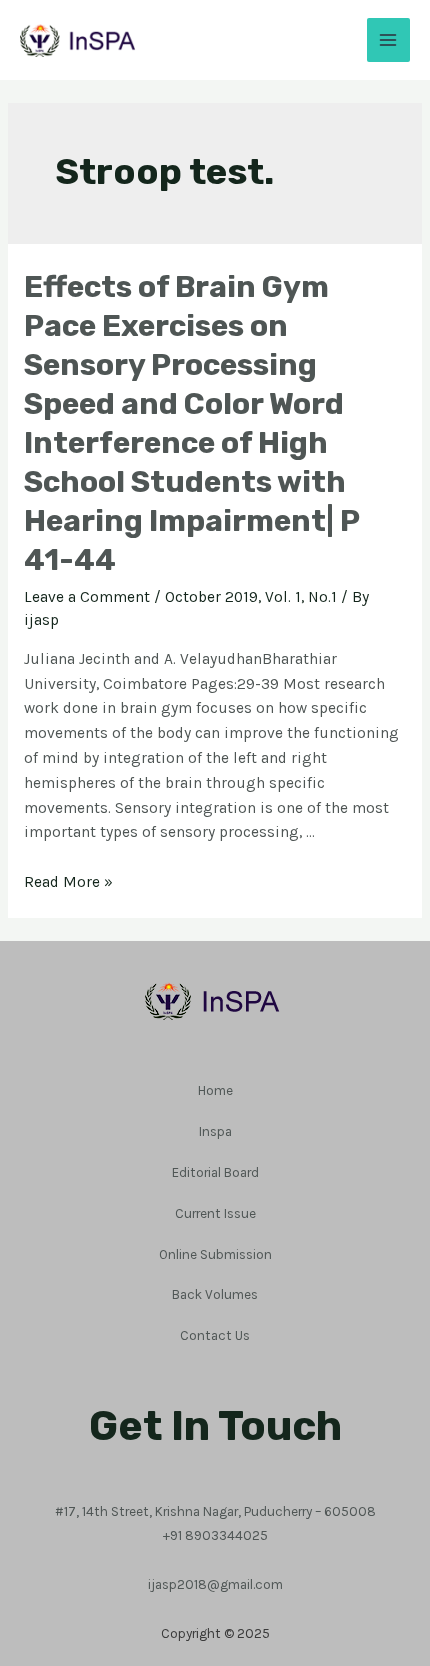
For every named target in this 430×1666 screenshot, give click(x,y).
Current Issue (215, 1213)
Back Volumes (215, 1294)
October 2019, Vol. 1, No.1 (251, 597)
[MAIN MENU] (388, 39)
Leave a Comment (87, 597)
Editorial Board (215, 1172)
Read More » (68, 882)
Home (215, 1090)
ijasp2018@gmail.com (215, 1584)
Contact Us (215, 1335)
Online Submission (215, 1254)
